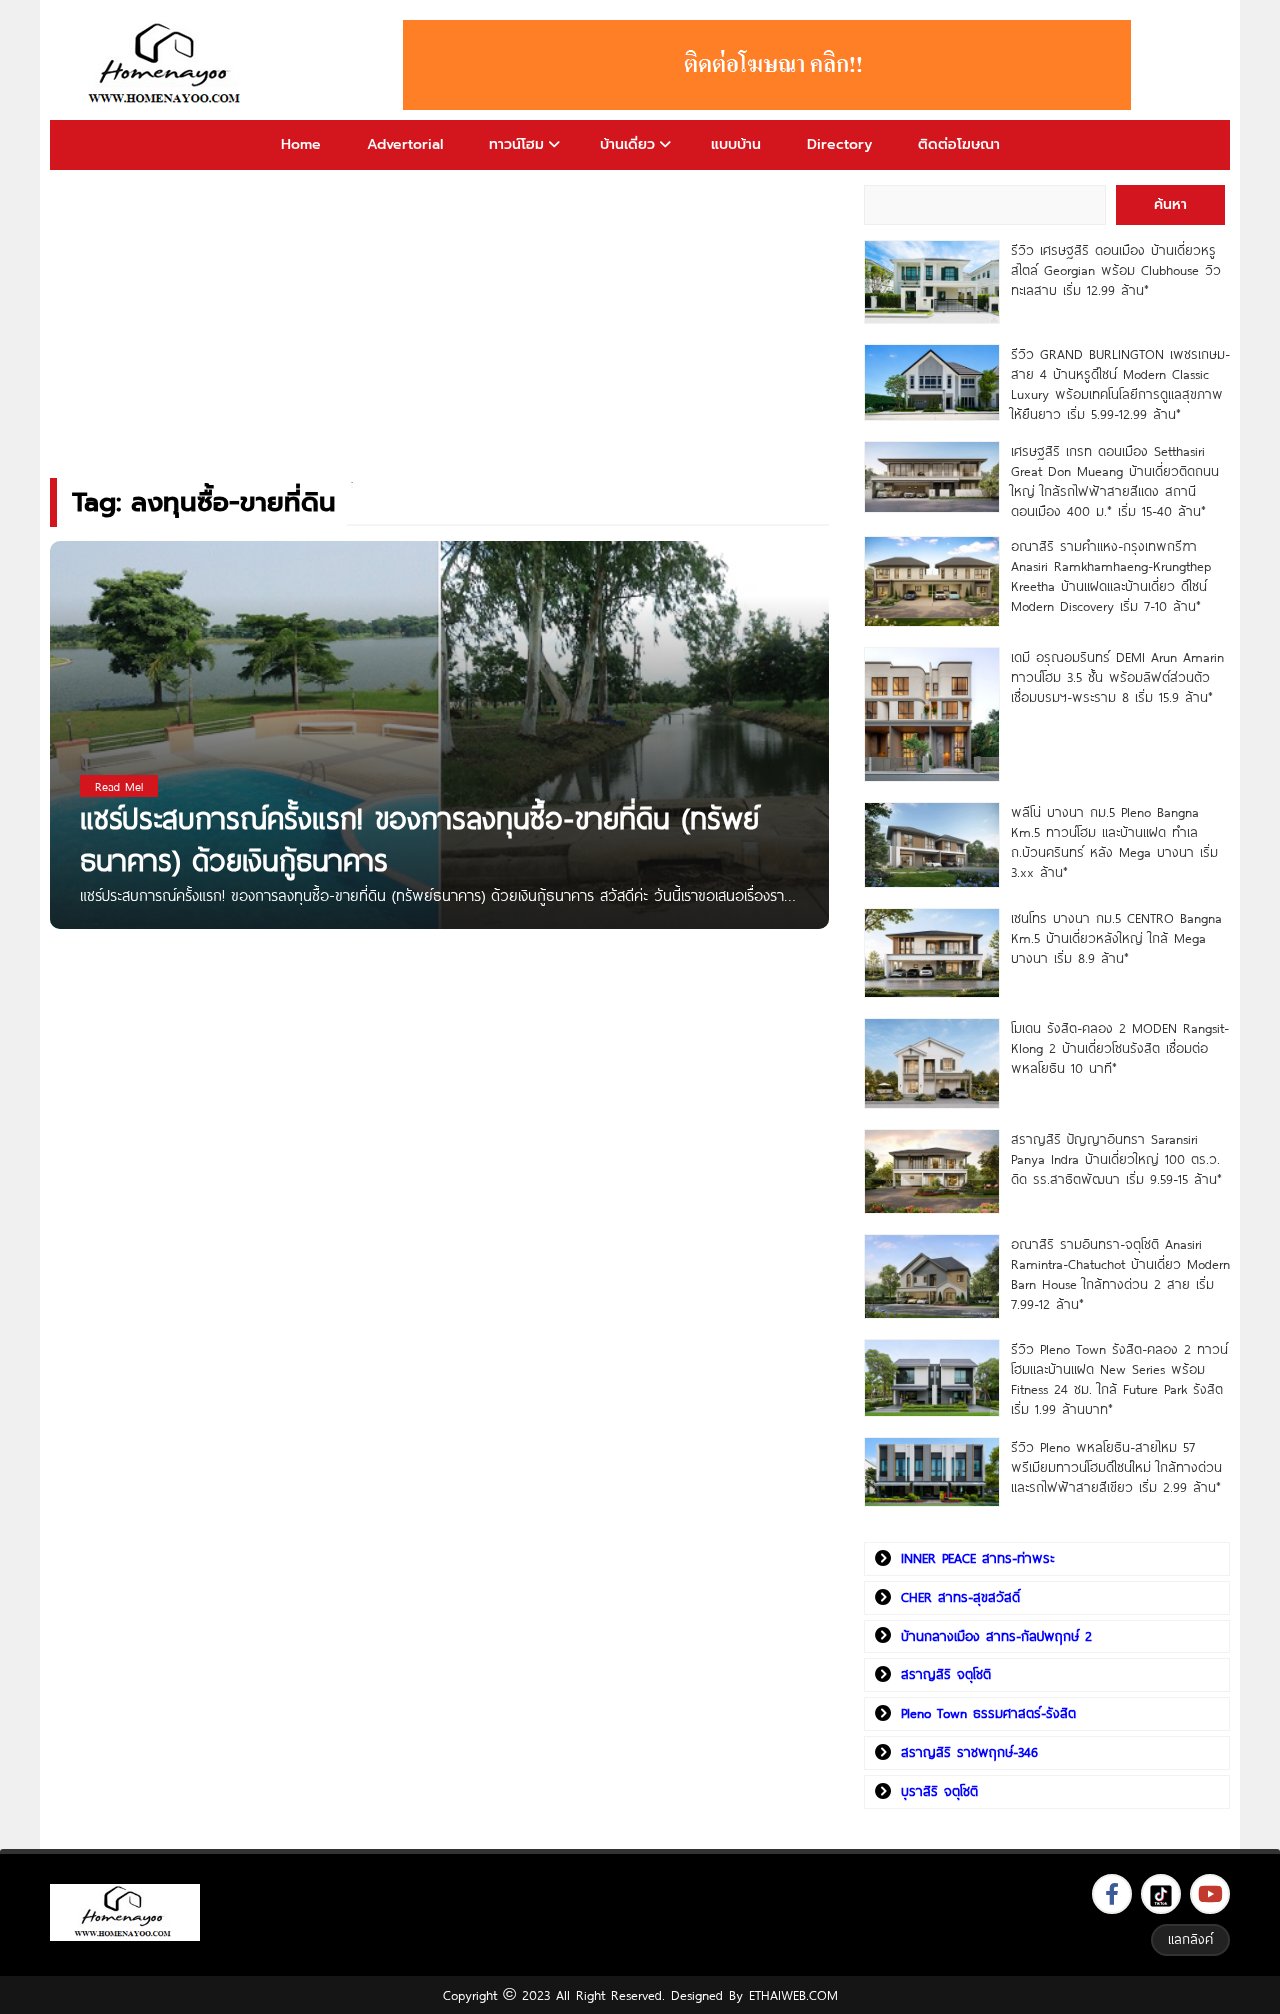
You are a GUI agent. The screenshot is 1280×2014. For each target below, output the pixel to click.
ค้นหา (1170, 204)
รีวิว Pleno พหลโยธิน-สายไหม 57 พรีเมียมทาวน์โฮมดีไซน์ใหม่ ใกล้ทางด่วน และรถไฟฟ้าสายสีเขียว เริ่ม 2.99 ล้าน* (1116, 1467)
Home (301, 144)
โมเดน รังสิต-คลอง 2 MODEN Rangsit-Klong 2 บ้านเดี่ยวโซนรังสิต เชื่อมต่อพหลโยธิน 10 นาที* (1120, 1048)
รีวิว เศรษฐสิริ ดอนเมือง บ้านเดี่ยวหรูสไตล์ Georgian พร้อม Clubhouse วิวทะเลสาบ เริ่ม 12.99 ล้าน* (1116, 270)
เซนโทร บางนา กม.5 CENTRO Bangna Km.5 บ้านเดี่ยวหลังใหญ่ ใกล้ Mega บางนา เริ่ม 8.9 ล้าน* (1116, 938)
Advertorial (405, 144)
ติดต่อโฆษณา (959, 144)
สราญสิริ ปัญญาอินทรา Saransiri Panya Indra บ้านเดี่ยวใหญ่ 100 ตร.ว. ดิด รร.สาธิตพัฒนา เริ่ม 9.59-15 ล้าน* (1116, 1159)
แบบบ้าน (736, 144)
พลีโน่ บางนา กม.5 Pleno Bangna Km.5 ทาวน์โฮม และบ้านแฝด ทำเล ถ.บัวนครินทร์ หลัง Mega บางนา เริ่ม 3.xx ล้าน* (1114, 842)
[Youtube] (1210, 1894)
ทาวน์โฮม (516, 144)
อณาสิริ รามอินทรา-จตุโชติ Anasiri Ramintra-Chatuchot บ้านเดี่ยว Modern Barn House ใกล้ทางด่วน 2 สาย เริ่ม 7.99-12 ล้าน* (1120, 1274)
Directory (839, 144)
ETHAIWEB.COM (793, 1995)
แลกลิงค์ (1190, 1939)
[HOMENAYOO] (168, 65)
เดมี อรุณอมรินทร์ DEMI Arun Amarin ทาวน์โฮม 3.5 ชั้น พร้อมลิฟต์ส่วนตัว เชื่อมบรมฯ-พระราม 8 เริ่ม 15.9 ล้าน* (1117, 677)
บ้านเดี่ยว (627, 144)
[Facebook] (1112, 1894)
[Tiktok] (1161, 1894)
